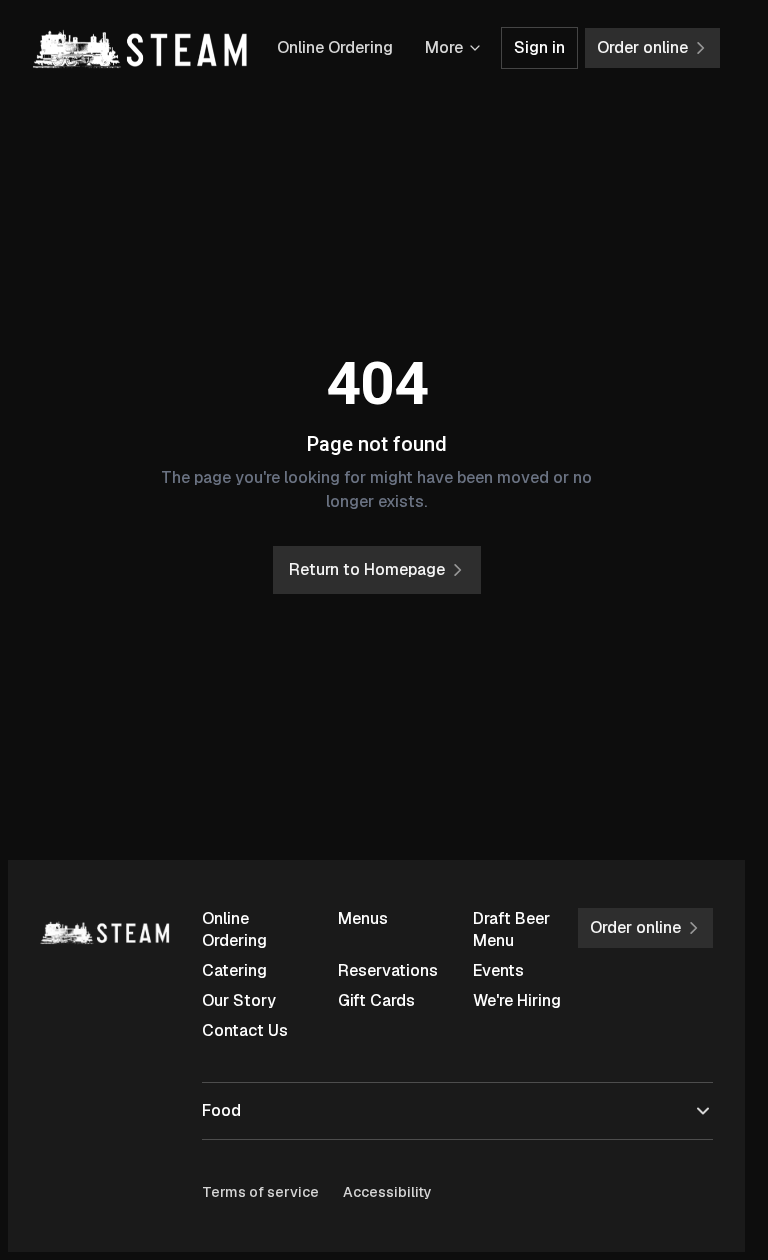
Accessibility (387, 1192)
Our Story (239, 1000)
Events (498, 970)
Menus (363, 918)
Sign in (539, 47)
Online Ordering (335, 47)
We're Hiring (517, 1000)
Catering (234, 970)
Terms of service (260, 1192)
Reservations (388, 970)
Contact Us (245, 1030)
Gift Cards (376, 1000)
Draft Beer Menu (511, 929)
